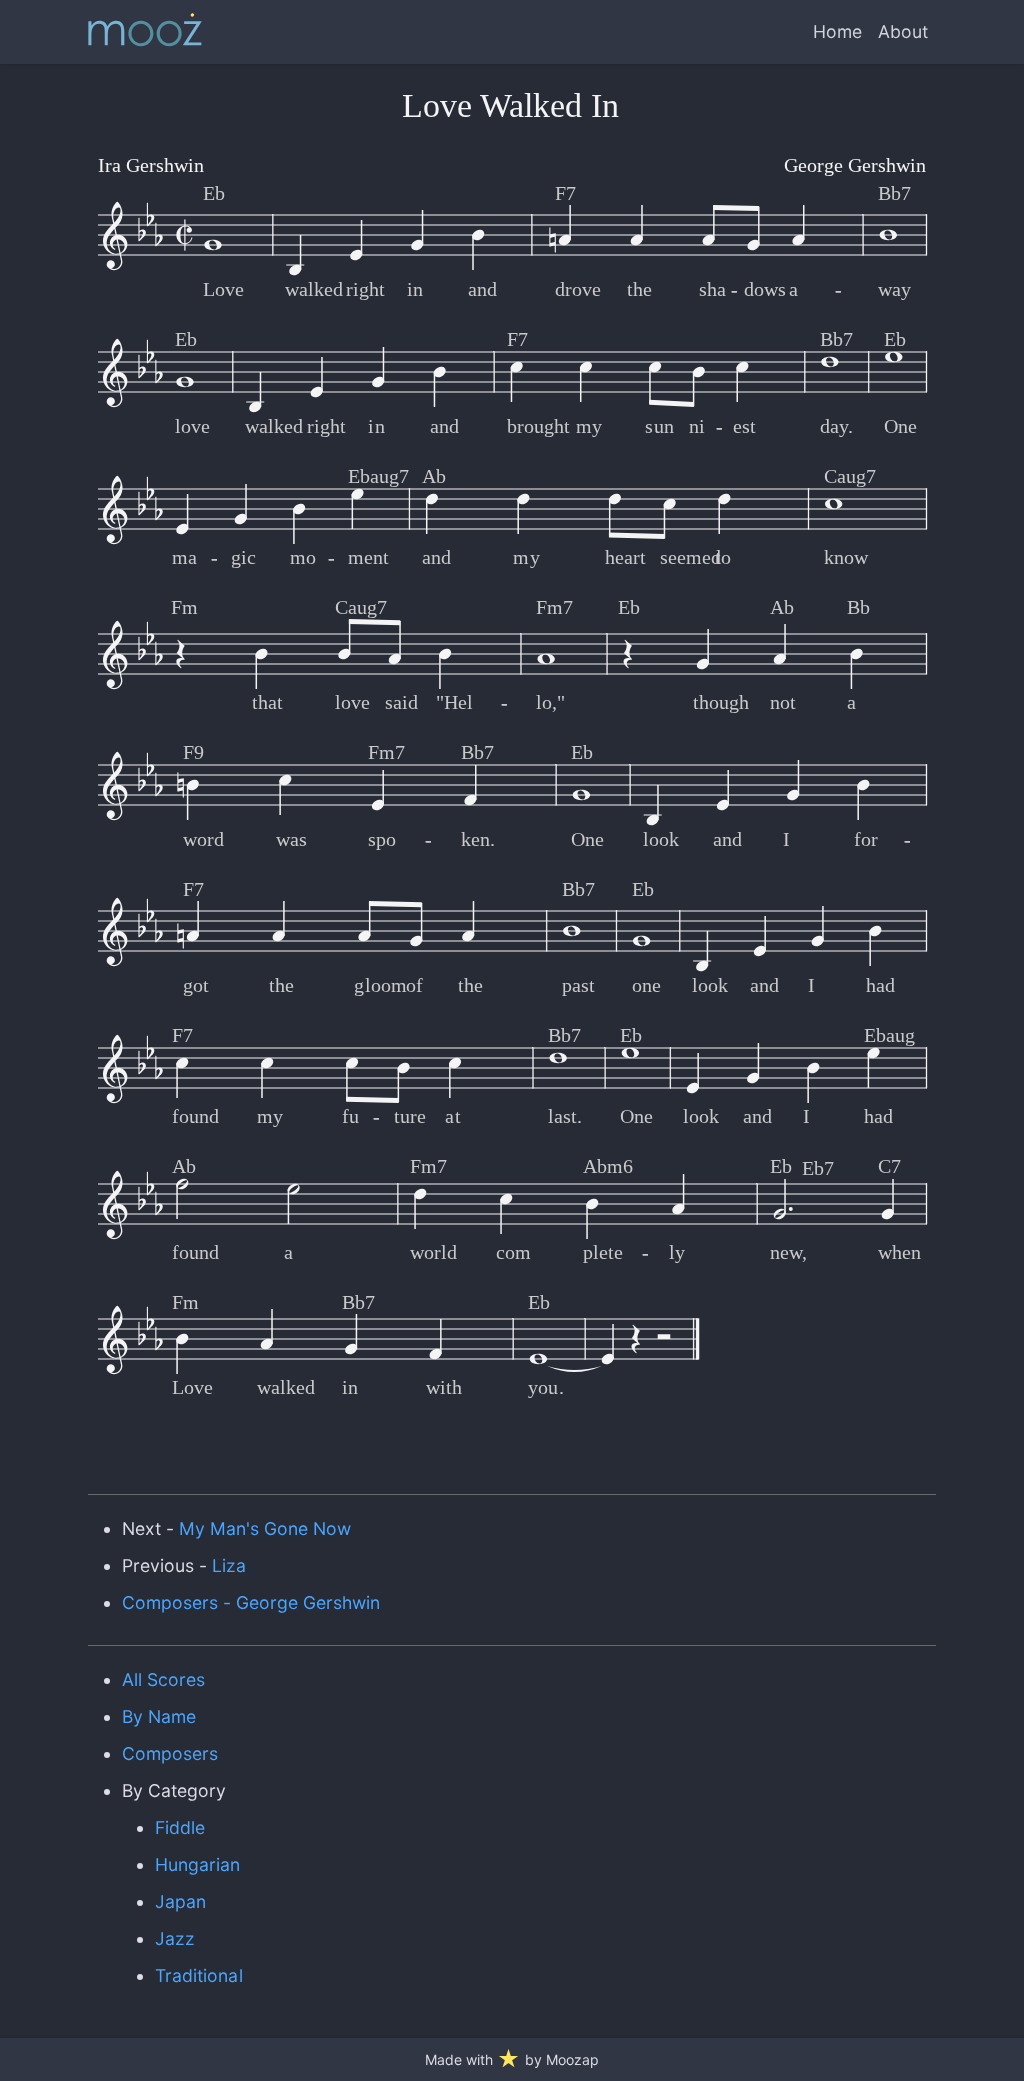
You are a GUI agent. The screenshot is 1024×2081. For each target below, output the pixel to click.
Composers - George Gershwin (251, 1602)
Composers (170, 1753)
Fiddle (180, 1827)
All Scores (163, 1679)
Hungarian (197, 1864)
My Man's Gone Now (265, 1528)
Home (837, 31)
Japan (180, 1901)
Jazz (175, 1938)
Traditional (198, 1975)
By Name (159, 1716)
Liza (229, 1565)
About (903, 31)
